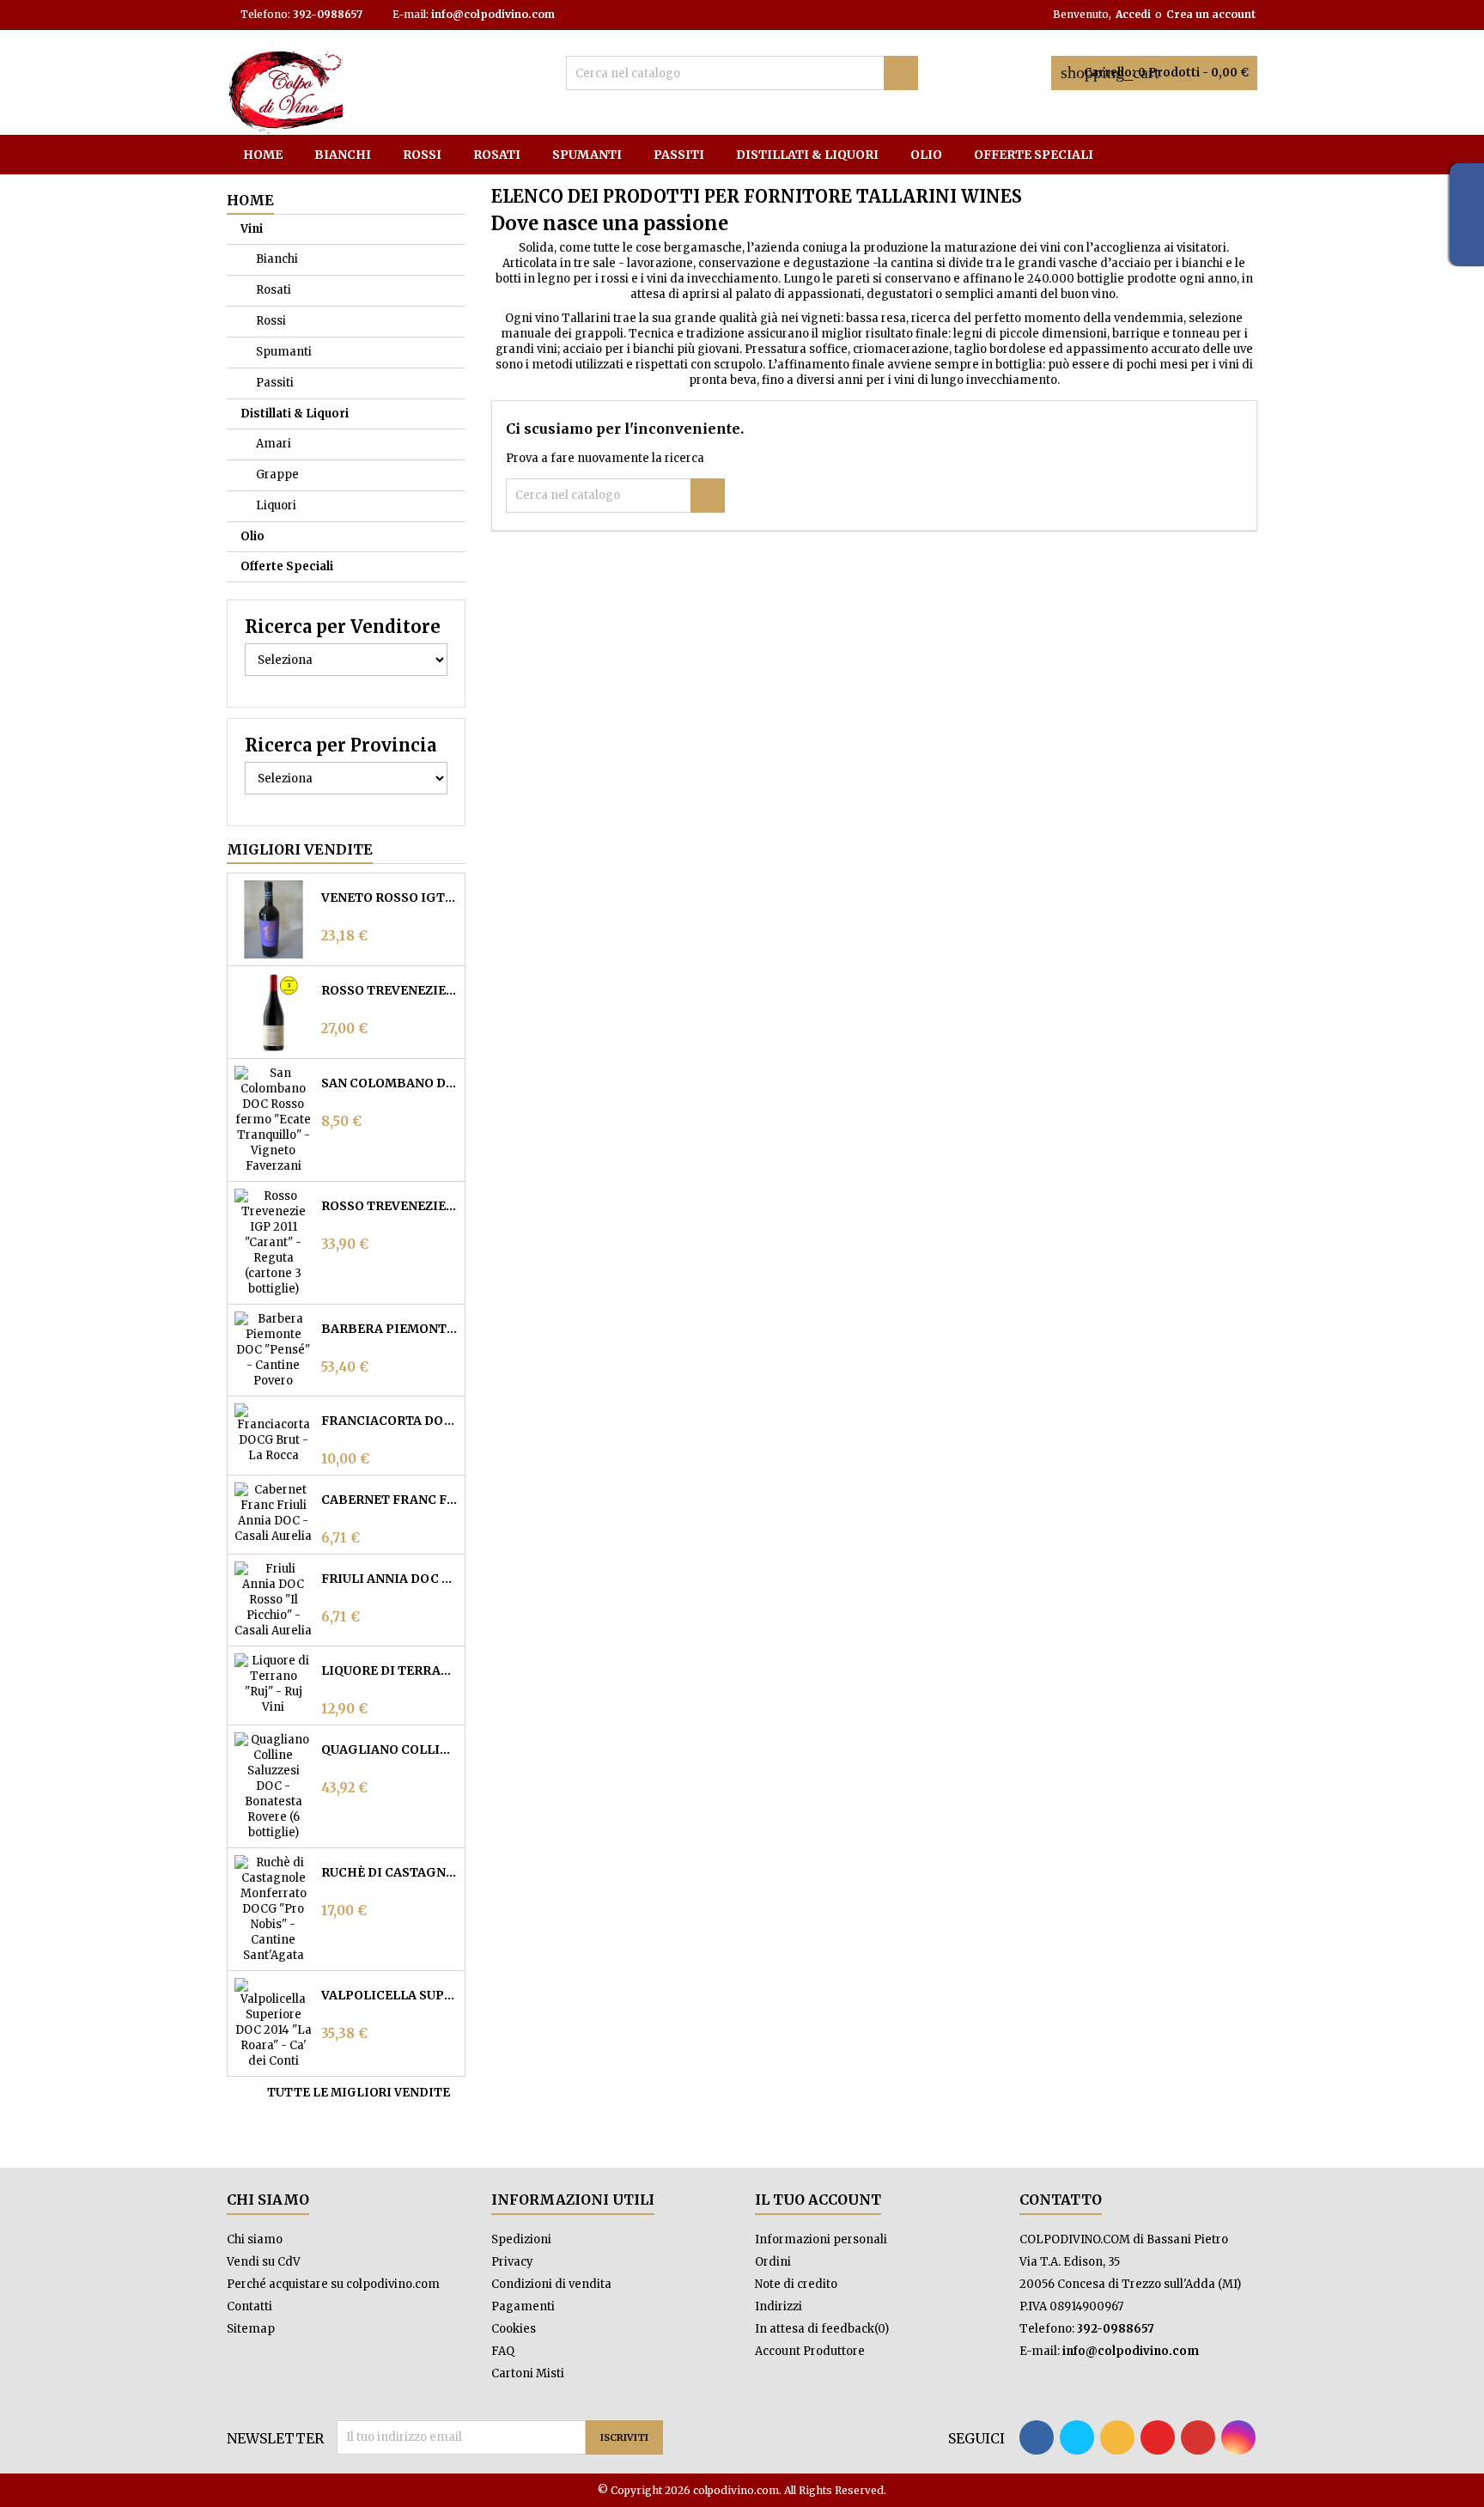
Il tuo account (818, 2200)
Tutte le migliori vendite (365, 2093)
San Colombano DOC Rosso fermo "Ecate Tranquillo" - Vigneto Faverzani (389, 1083)
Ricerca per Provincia (341, 745)
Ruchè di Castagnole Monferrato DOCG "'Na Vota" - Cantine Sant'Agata (389, 1872)
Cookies (514, 2329)
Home (263, 155)
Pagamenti (523, 2306)
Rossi (422, 155)
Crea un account (1211, 14)
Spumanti (587, 155)
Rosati (497, 155)
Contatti (249, 2306)
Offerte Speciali (1034, 155)
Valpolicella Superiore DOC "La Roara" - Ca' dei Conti (389, 1995)
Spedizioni (521, 2239)
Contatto (1061, 2200)
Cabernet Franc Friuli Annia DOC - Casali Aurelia (389, 1500)
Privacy (512, 2262)
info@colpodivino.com (493, 14)
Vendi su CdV (264, 2262)
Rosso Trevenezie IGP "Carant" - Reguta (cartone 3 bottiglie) (389, 1206)
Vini (252, 229)
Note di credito (796, 2284)
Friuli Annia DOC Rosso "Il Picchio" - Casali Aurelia (389, 1579)
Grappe (277, 475)
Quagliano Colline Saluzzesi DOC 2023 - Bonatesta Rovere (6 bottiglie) (389, 1749)
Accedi (1133, 14)
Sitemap (251, 2329)
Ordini (773, 2262)
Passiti (679, 155)
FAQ (503, 2351)
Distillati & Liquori (807, 155)
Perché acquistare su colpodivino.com (333, 2284)
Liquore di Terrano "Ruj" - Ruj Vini (389, 1670)
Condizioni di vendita (551, 2284)
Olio (926, 155)
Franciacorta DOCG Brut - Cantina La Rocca (389, 1421)
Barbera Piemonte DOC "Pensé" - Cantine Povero (389, 1329)
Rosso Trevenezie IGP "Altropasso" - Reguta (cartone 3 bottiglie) (389, 990)
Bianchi (343, 155)
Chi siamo (255, 2239)
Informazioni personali (821, 2239)
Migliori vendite (300, 849)
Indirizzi (778, 2306)
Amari (274, 444)
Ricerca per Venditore (343, 627)
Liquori (276, 505)
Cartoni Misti (528, 2373)
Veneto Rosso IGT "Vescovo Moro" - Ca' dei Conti (389, 898)
